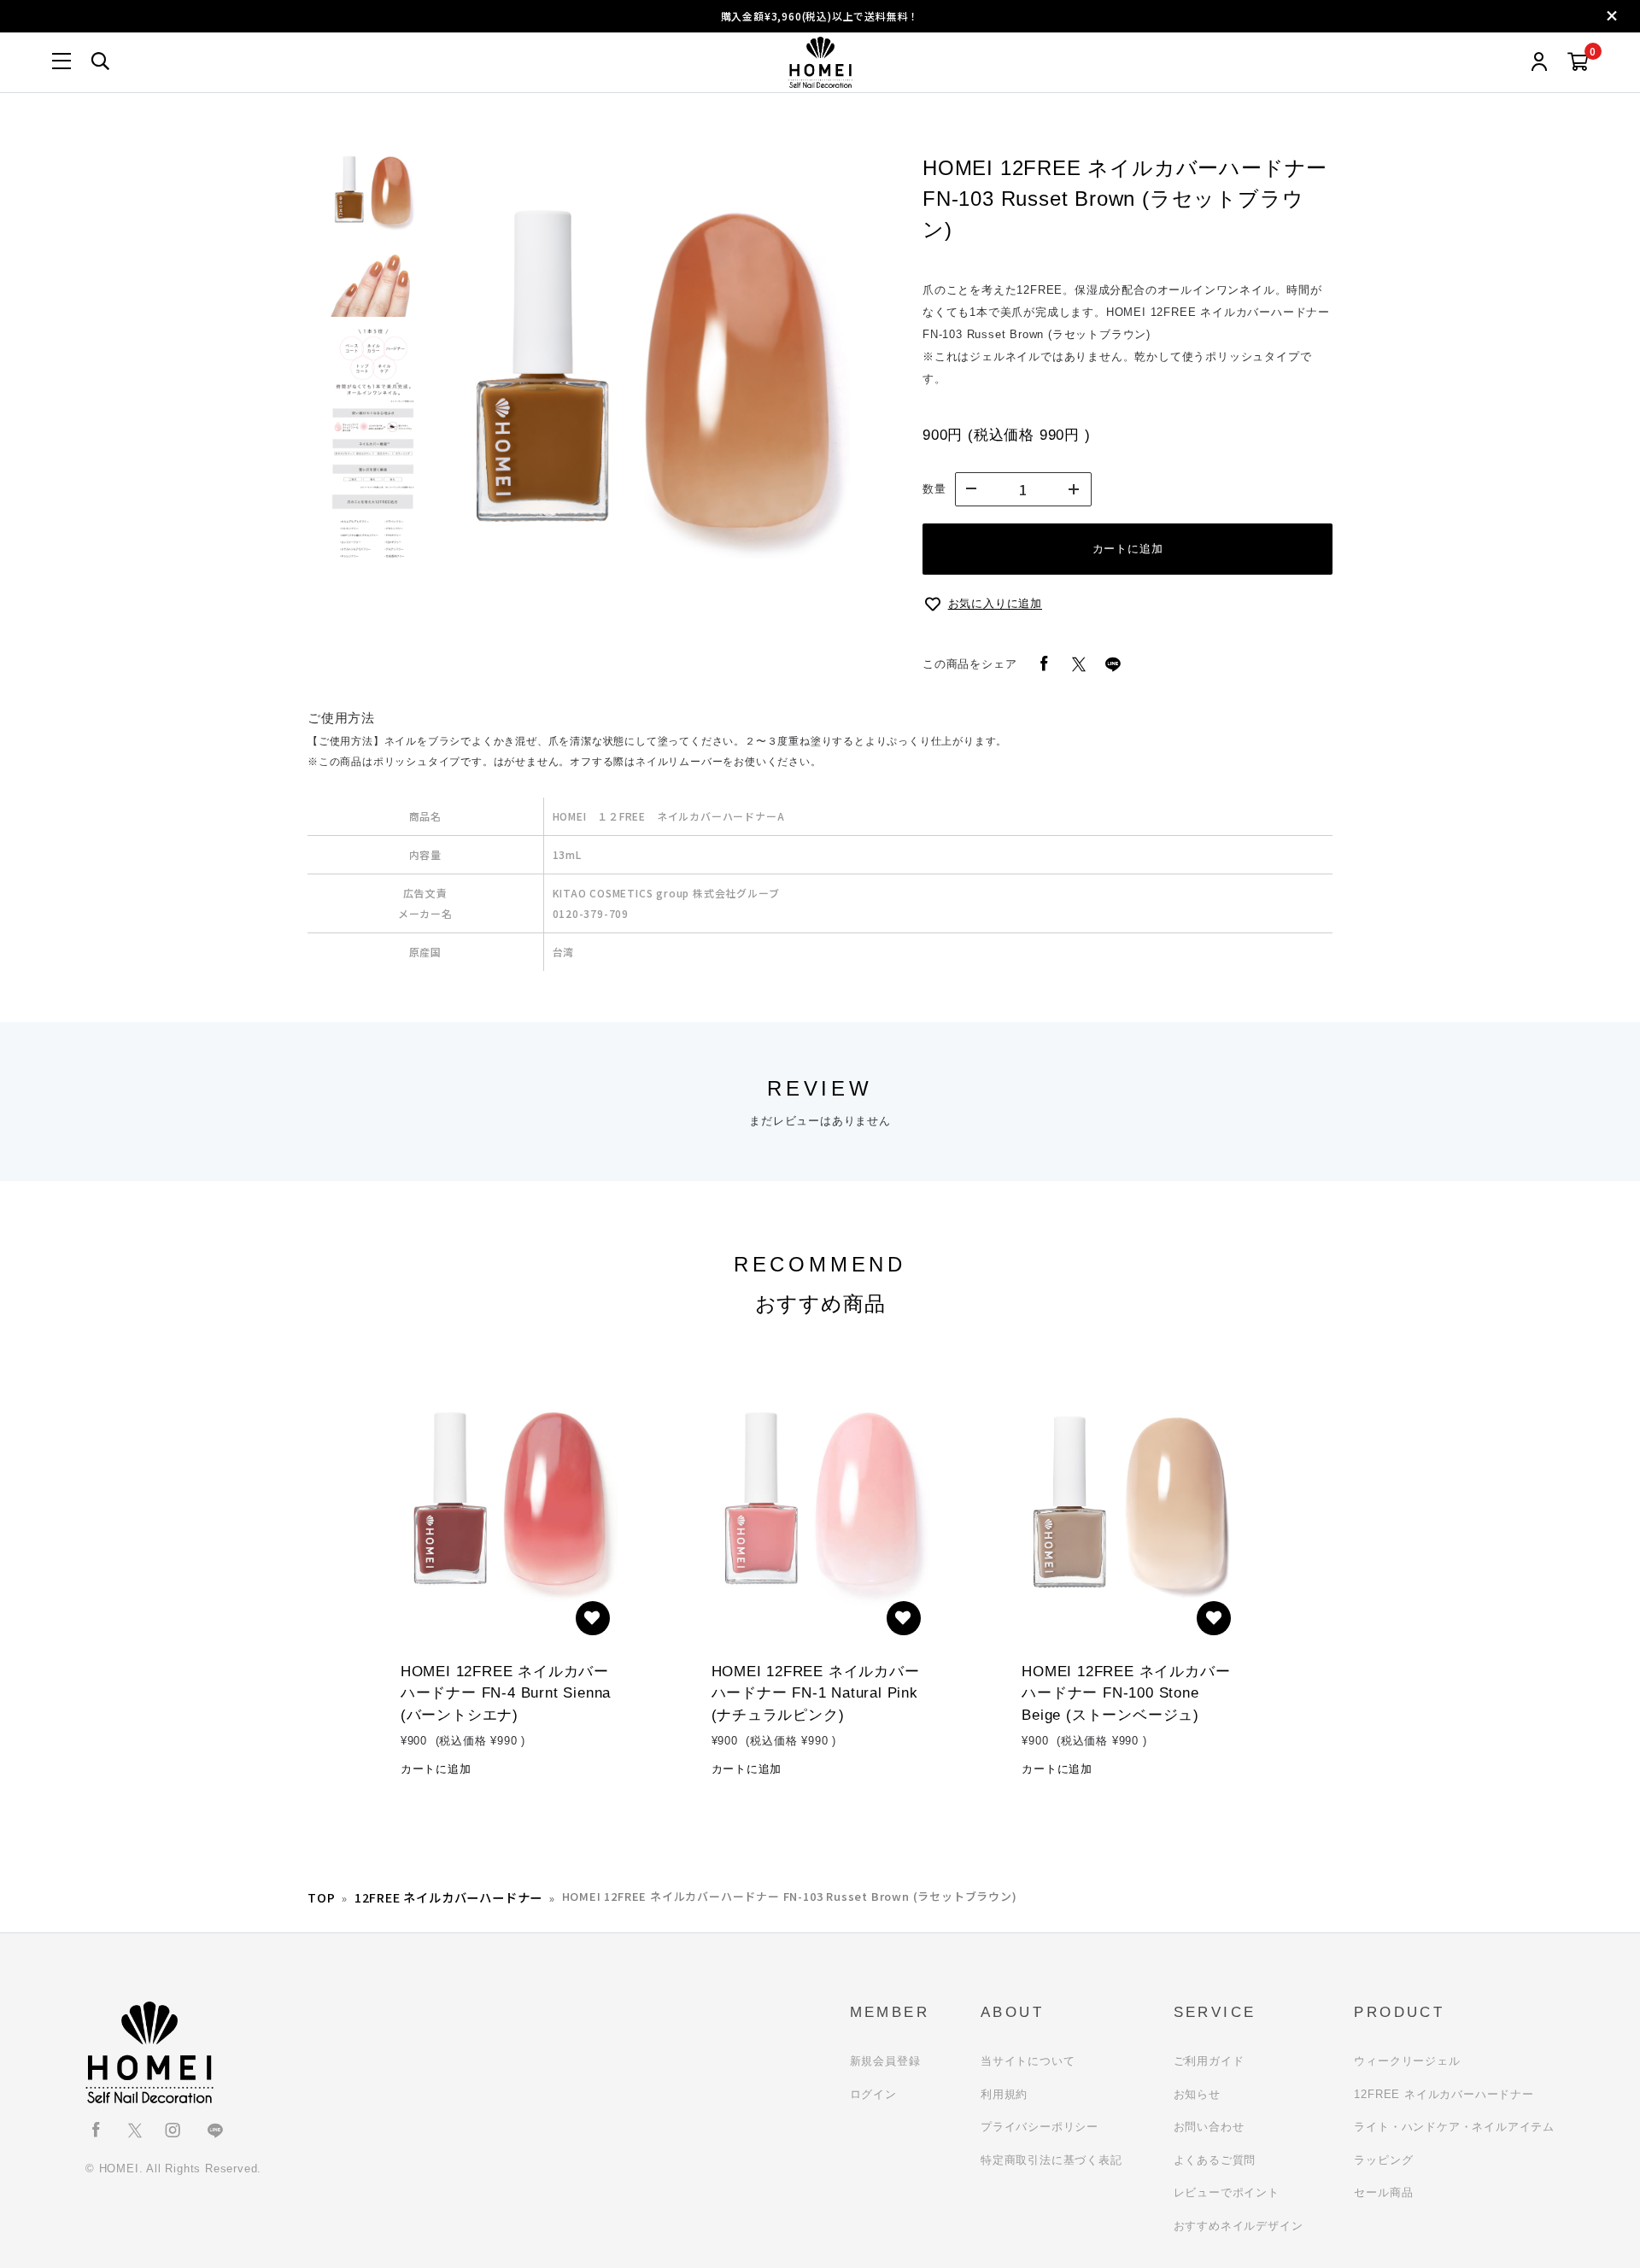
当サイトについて (1028, 2061)
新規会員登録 (885, 2061)
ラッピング (1383, 2160)
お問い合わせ (1209, 2127)
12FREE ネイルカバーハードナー (448, 1897)
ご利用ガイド (1209, 2061)
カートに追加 (1128, 549)
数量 (934, 489)
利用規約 (1004, 2094)
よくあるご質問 (1215, 2160)
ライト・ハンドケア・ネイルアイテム (1454, 2127)
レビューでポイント (1227, 2192)
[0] (1578, 63)
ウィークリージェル (1407, 2061)
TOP (321, 1897)
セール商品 (1383, 2192)
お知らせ (1197, 2094)
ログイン (873, 2094)
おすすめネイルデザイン (1239, 2226)
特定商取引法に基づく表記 (1051, 2160)
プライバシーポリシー (1040, 2127)
